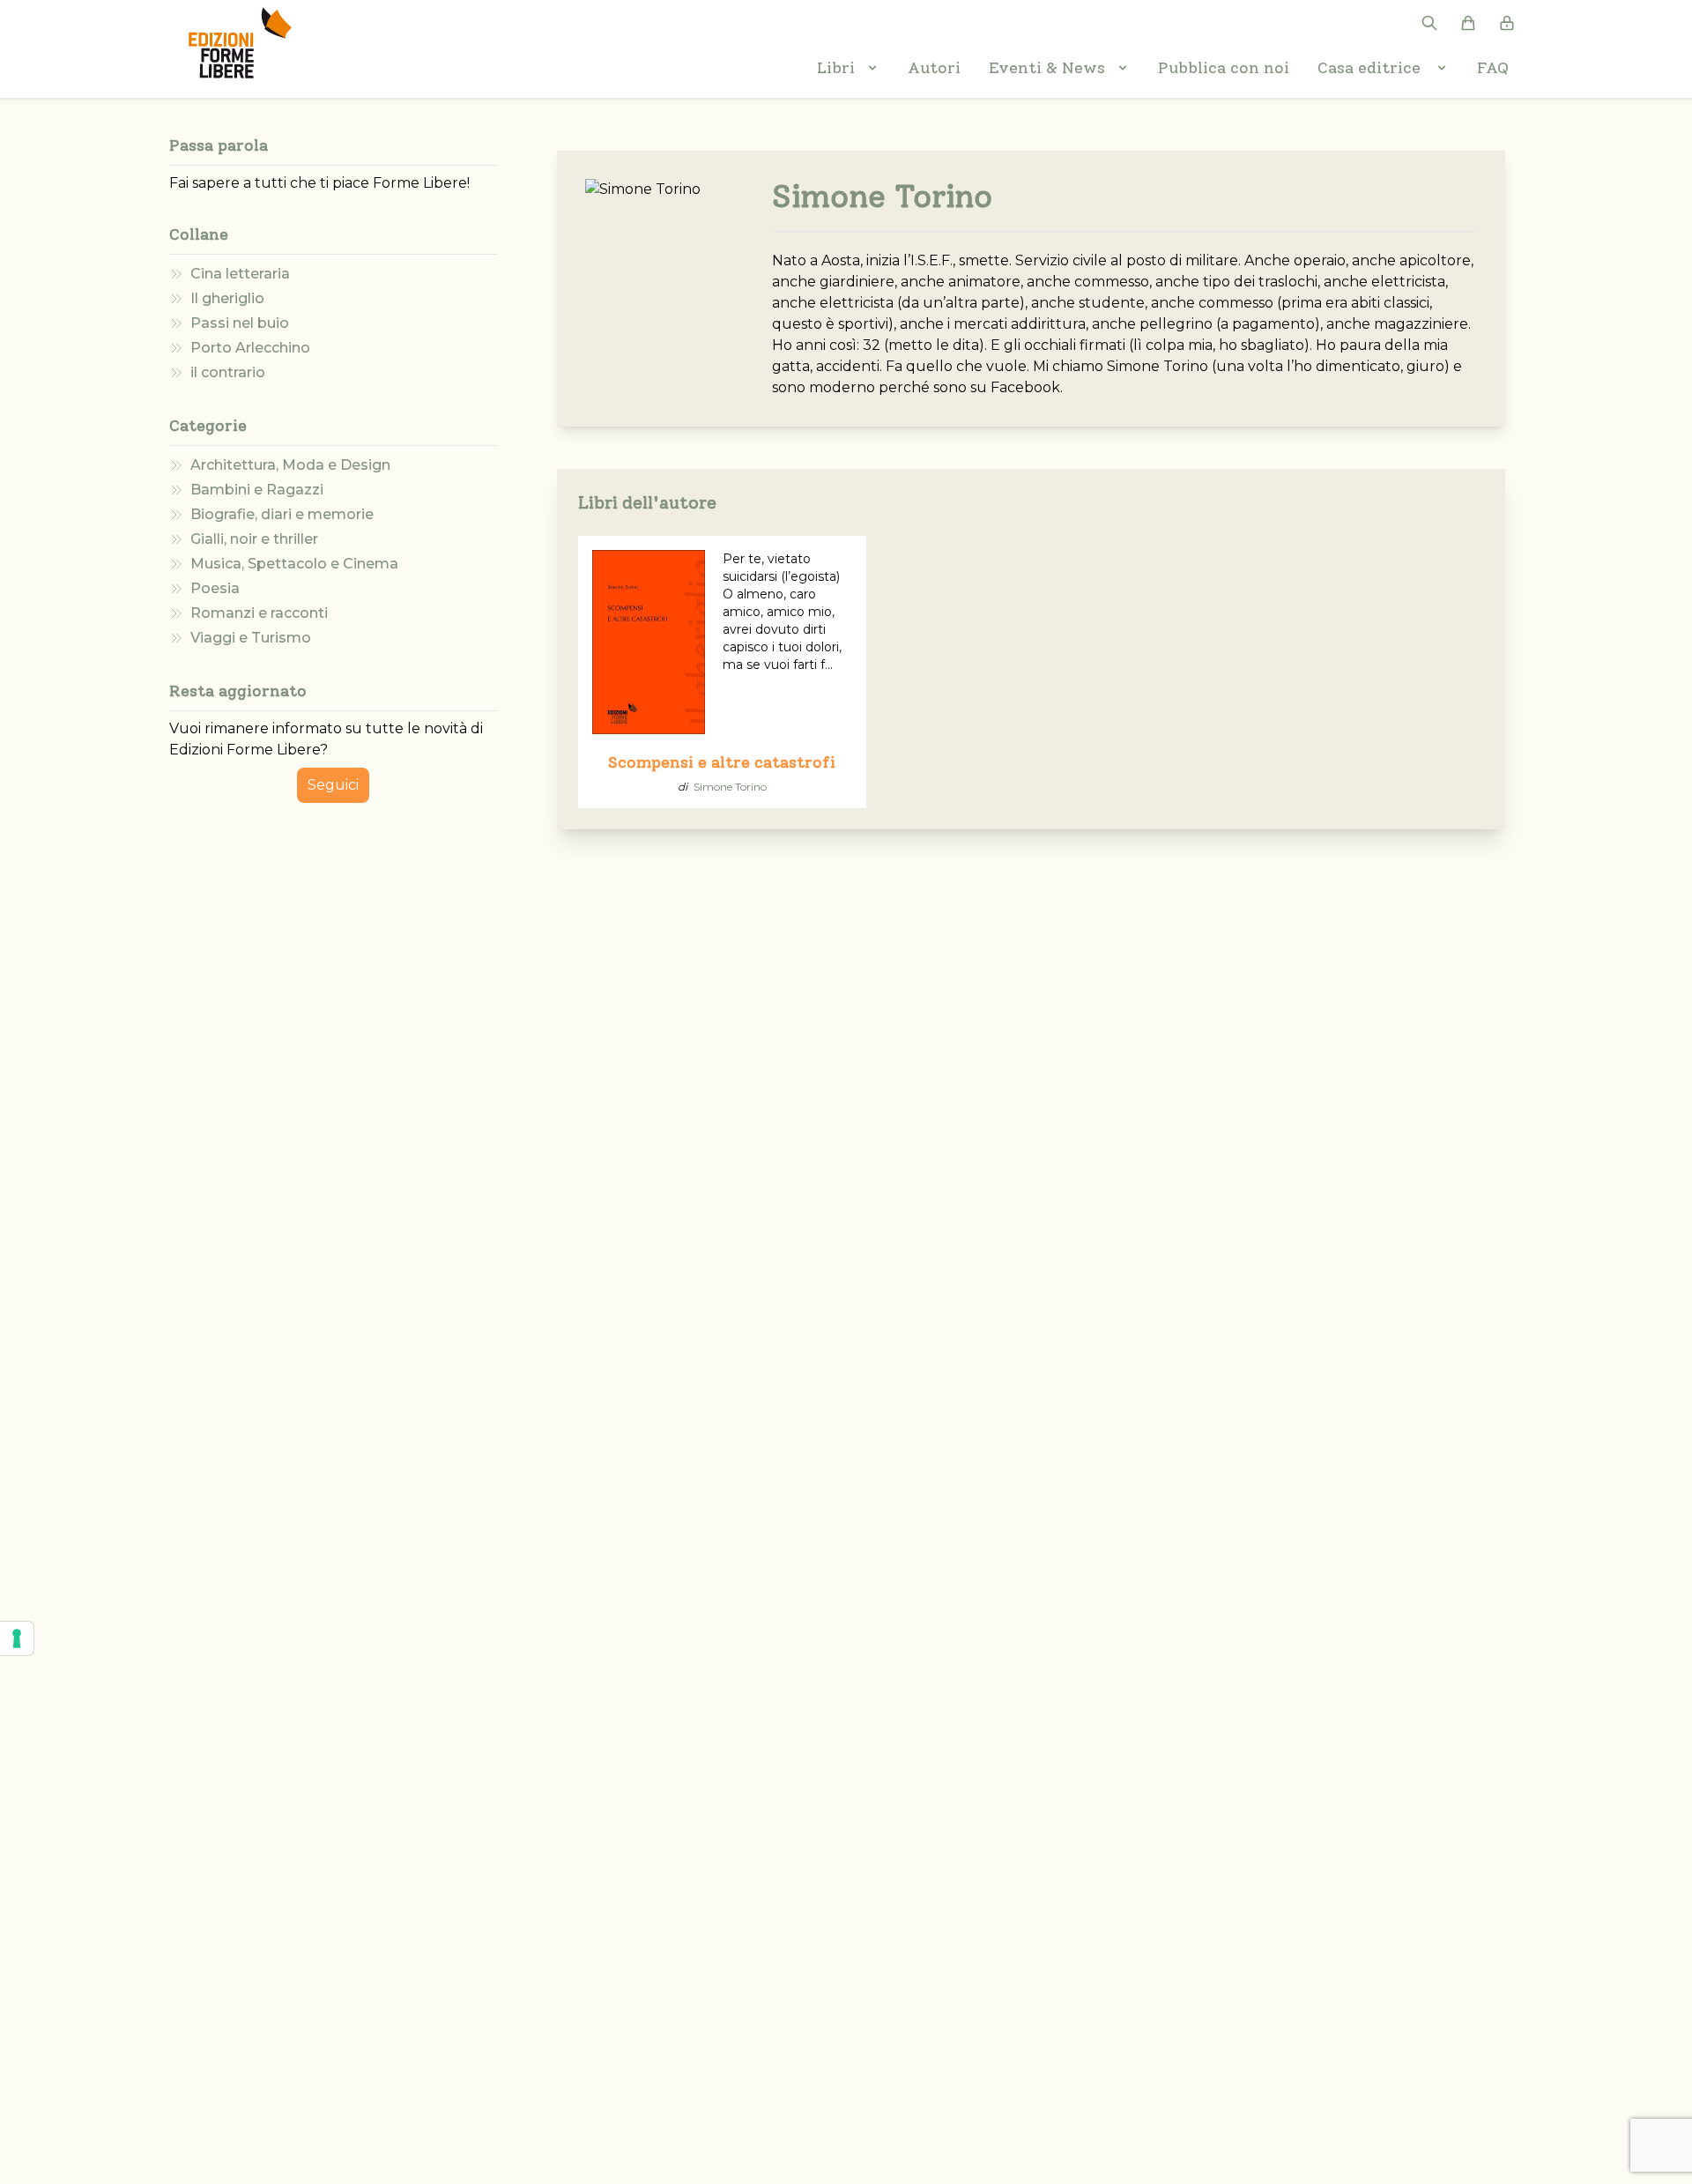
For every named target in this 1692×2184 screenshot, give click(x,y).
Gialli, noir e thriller (254, 539)
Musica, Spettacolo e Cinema (294, 564)
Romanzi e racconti (259, 613)
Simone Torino (730, 787)
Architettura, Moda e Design (290, 465)
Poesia (215, 588)
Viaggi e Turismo (251, 638)
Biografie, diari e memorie (282, 514)
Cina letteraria (240, 274)
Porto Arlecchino (250, 348)
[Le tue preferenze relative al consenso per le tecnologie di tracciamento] (17, 1638)
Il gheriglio (227, 298)
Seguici (333, 785)
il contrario (228, 372)
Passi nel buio (240, 323)
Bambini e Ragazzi (257, 490)
